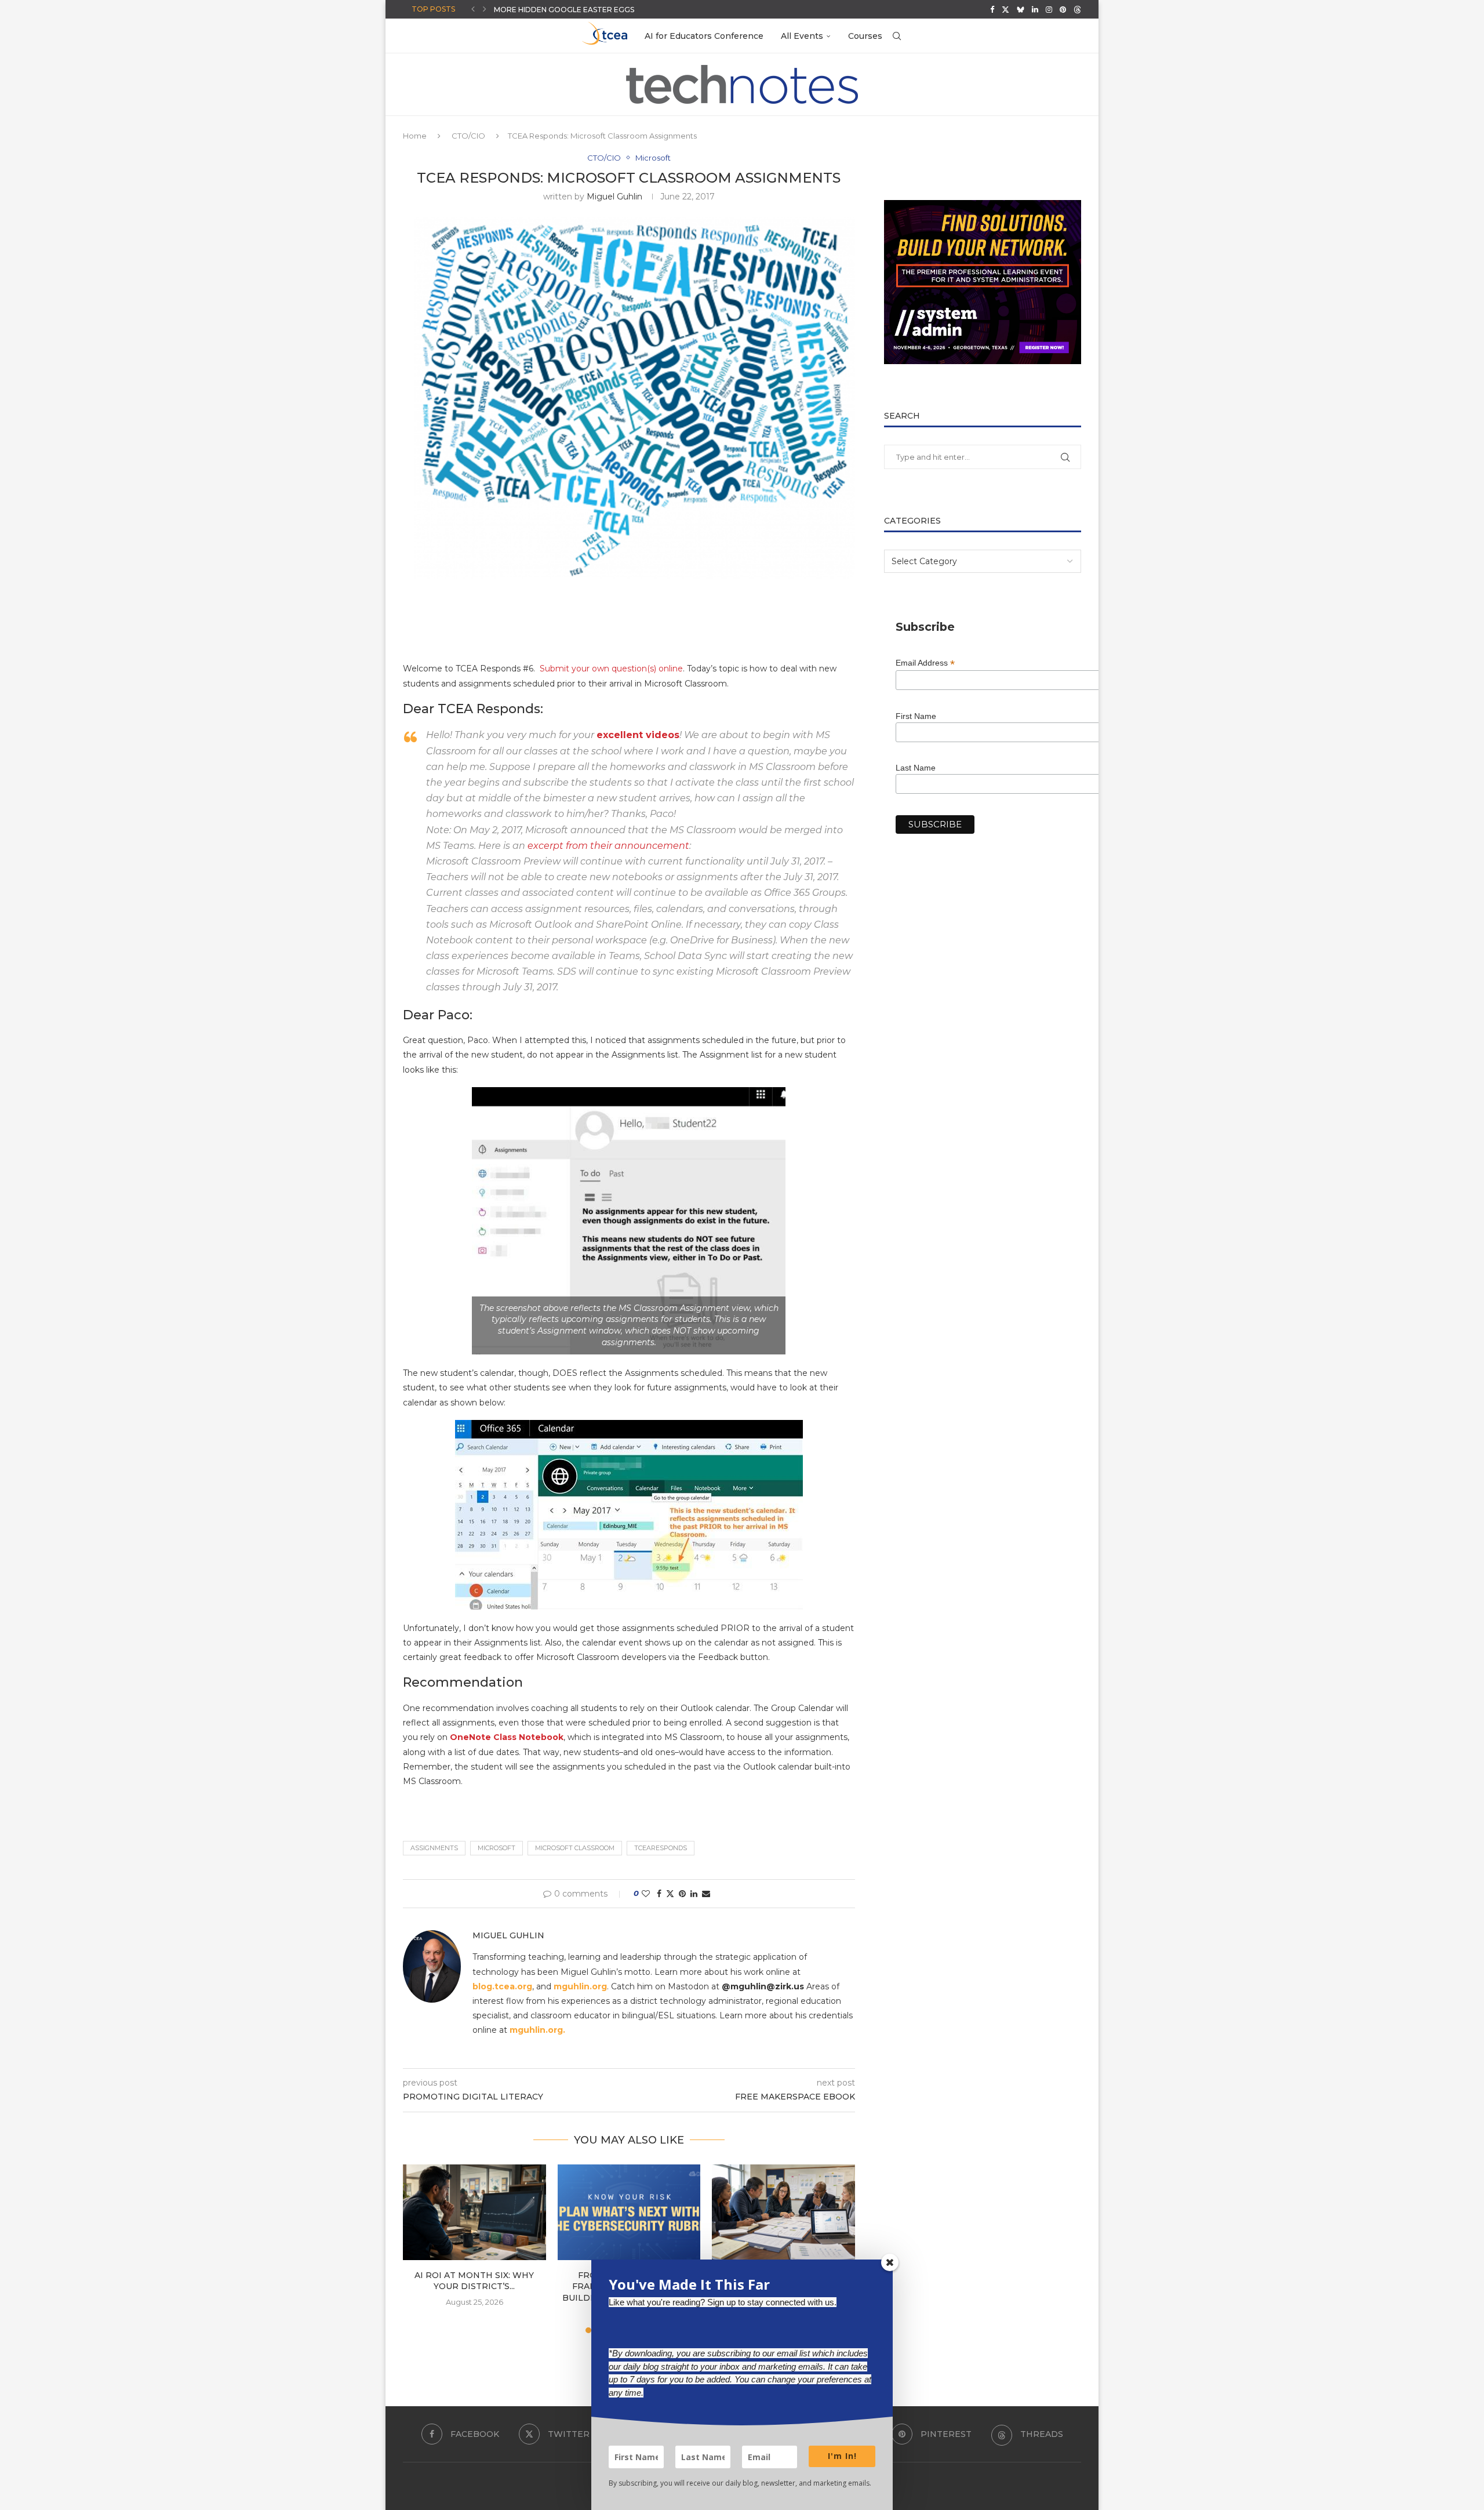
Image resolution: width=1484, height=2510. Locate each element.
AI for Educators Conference (704, 36)
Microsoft (497, 1848)
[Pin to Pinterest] (682, 1894)
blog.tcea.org (502, 1986)
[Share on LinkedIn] (694, 1894)
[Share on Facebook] (659, 1894)
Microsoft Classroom (575, 1848)
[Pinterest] (1063, 9)
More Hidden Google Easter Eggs (564, 10)
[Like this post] (646, 1894)
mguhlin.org (580, 1986)
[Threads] (1077, 9)
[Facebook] (992, 9)
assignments (434, 1848)
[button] (473, 9)
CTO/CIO (468, 136)
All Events (802, 36)
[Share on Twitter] (670, 1894)
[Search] (897, 36)
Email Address (925, 663)
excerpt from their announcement (608, 846)
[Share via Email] (706, 1894)
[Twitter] (1005, 9)
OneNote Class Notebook (507, 1737)
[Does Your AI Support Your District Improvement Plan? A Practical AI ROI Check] (783, 2212)
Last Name (916, 768)
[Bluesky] (1021, 9)
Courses (865, 36)
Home (415, 136)
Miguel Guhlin (614, 197)
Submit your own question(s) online (611, 669)
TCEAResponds (661, 1848)
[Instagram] (1049, 9)
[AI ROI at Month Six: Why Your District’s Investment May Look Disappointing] (474, 2212)
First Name (916, 716)
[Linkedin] (1035, 9)
